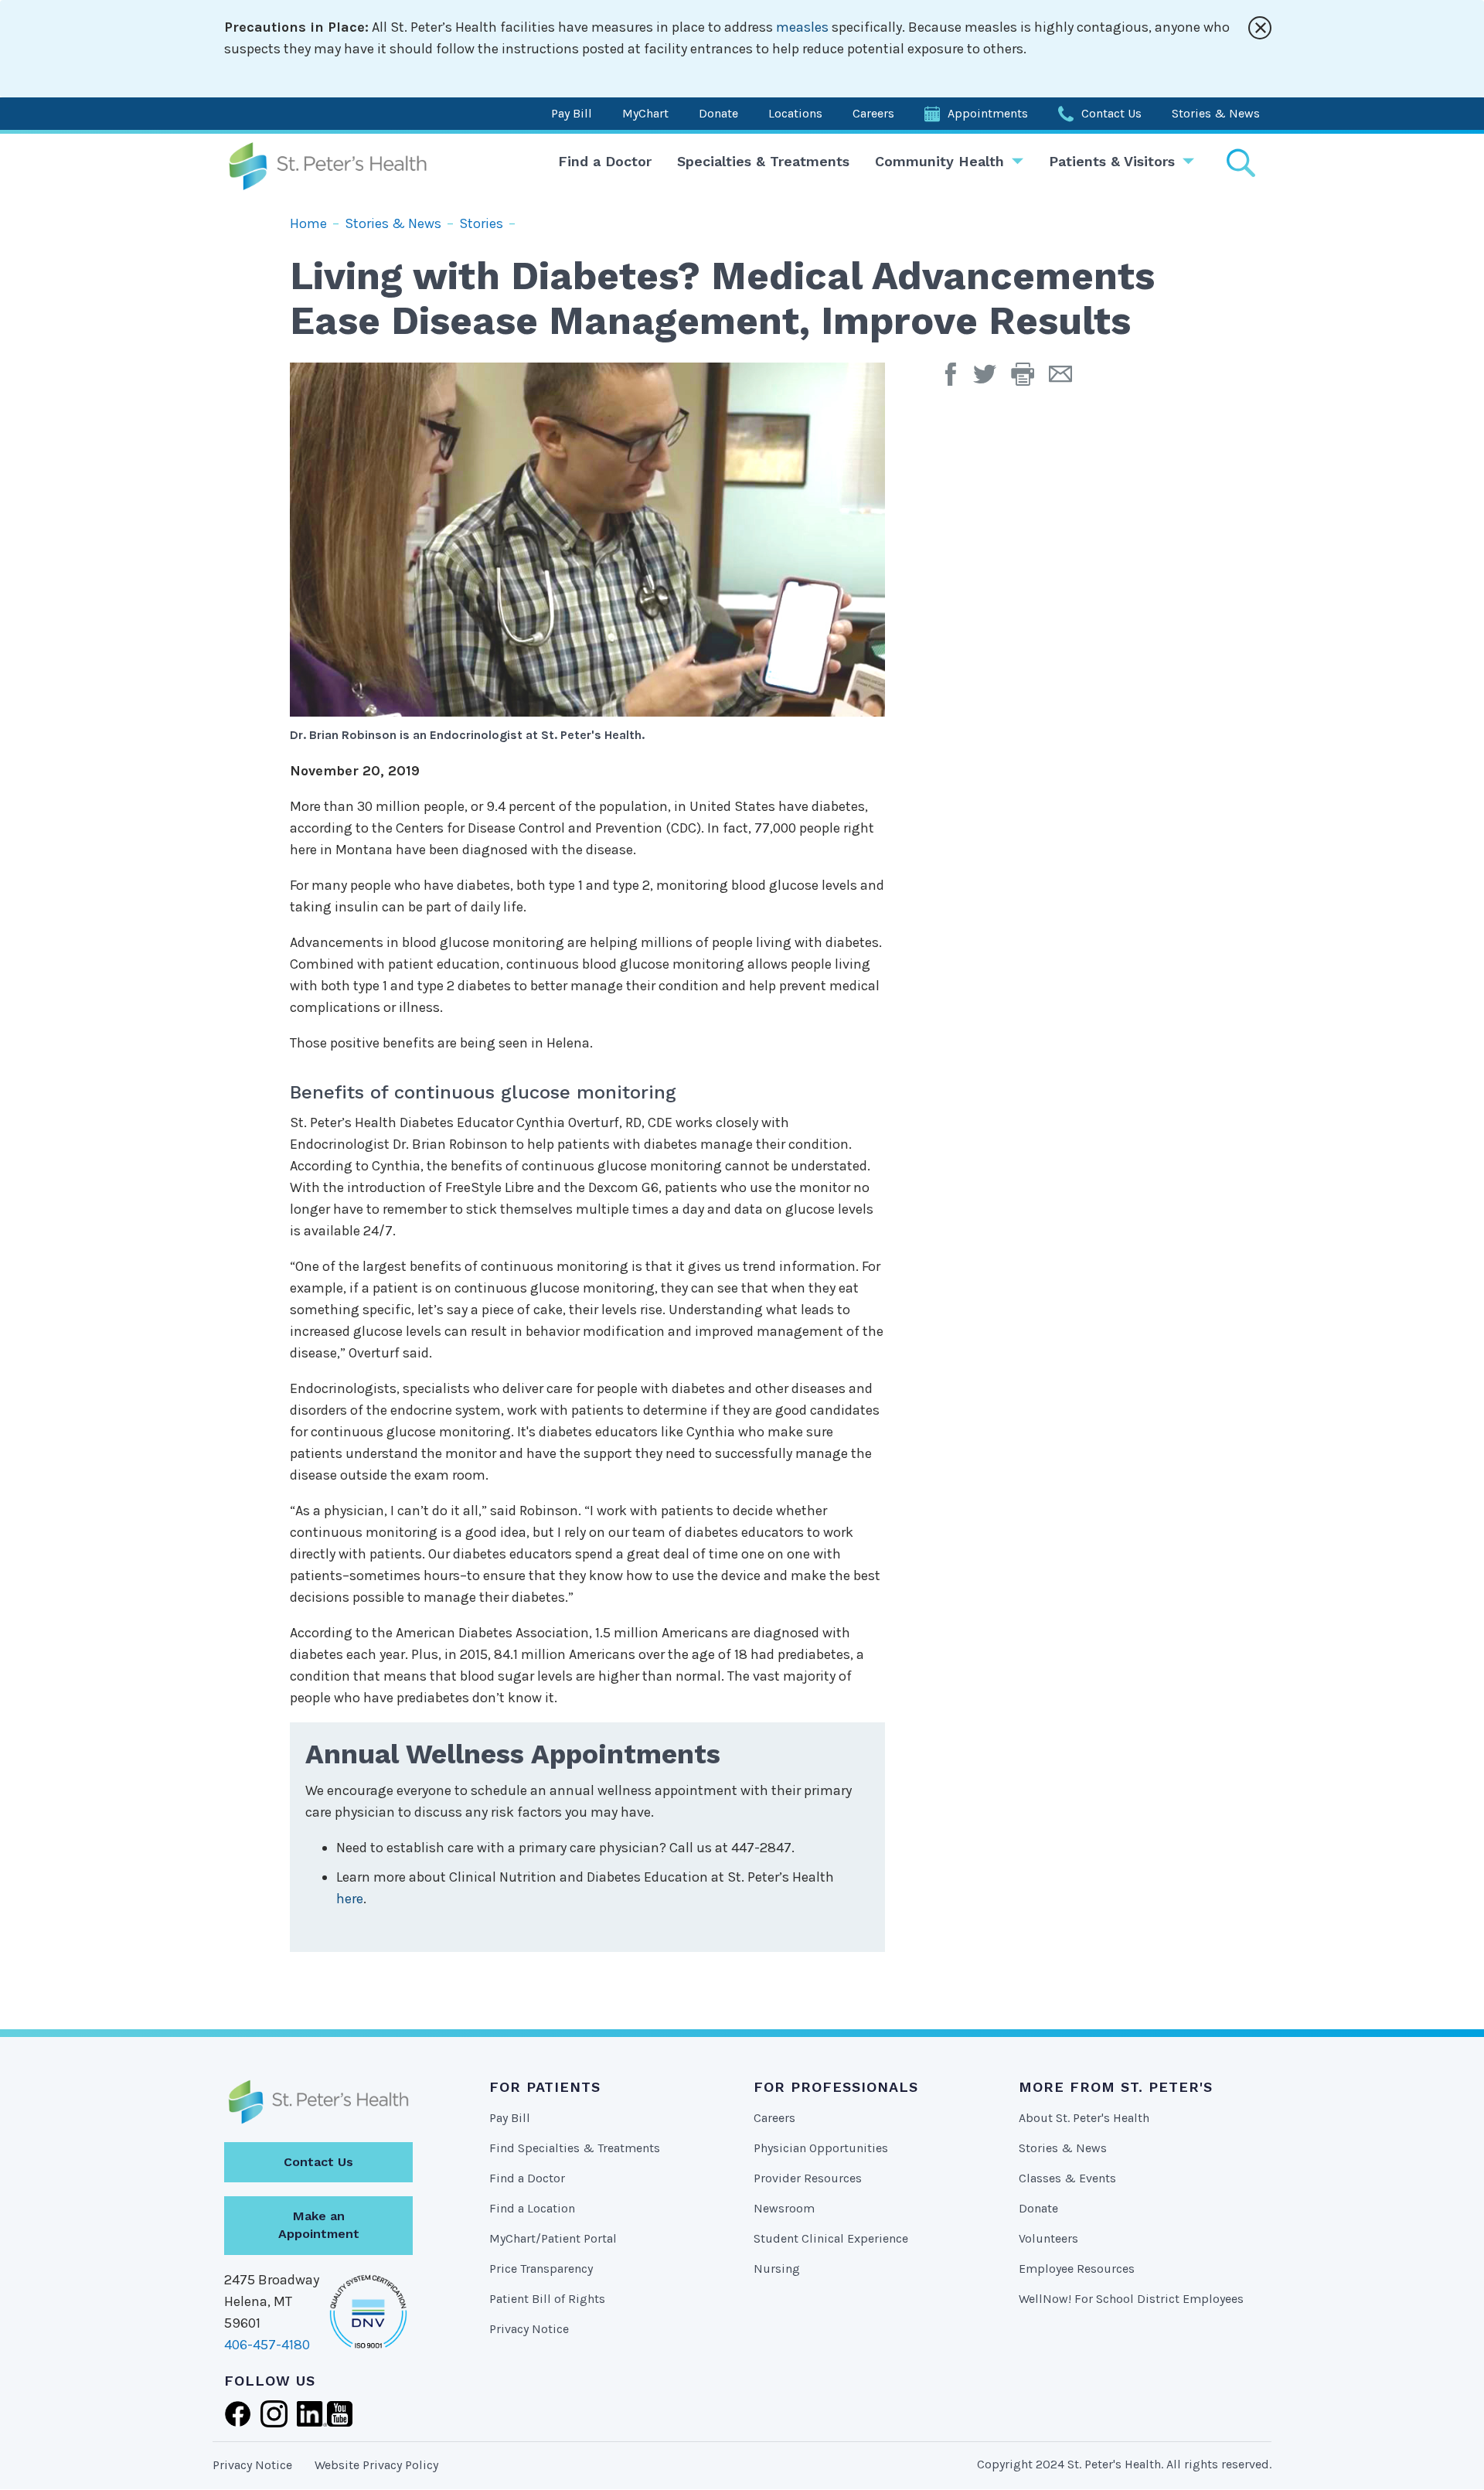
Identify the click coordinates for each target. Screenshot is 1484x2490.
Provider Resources (808, 2178)
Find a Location (532, 2208)
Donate (718, 113)
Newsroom (784, 2208)
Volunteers (1048, 2238)
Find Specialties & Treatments (575, 2148)
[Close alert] (1260, 28)
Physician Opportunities (821, 2148)
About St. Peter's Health (1084, 2118)
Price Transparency (541, 2269)
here (350, 1899)
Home (308, 223)
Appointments (988, 113)
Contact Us (1111, 113)
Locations (795, 113)
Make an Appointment (319, 2225)
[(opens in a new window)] (955, 380)
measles (802, 27)
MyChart (645, 113)
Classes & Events (1067, 2178)
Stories (481, 223)
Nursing (777, 2269)
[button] (1030, 380)
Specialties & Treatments (763, 161)
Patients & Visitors (1112, 161)
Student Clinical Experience (831, 2238)
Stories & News (1216, 113)
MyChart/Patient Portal (553, 2238)
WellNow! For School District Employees (1131, 2299)
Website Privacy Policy (376, 2465)
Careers (873, 113)
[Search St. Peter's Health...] (1241, 163)
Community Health (939, 161)
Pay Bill (572, 113)
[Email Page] (1066, 380)
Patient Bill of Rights (547, 2299)
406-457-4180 (267, 2345)
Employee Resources (1077, 2269)
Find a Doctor (605, 161)
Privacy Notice (529, 2329)
